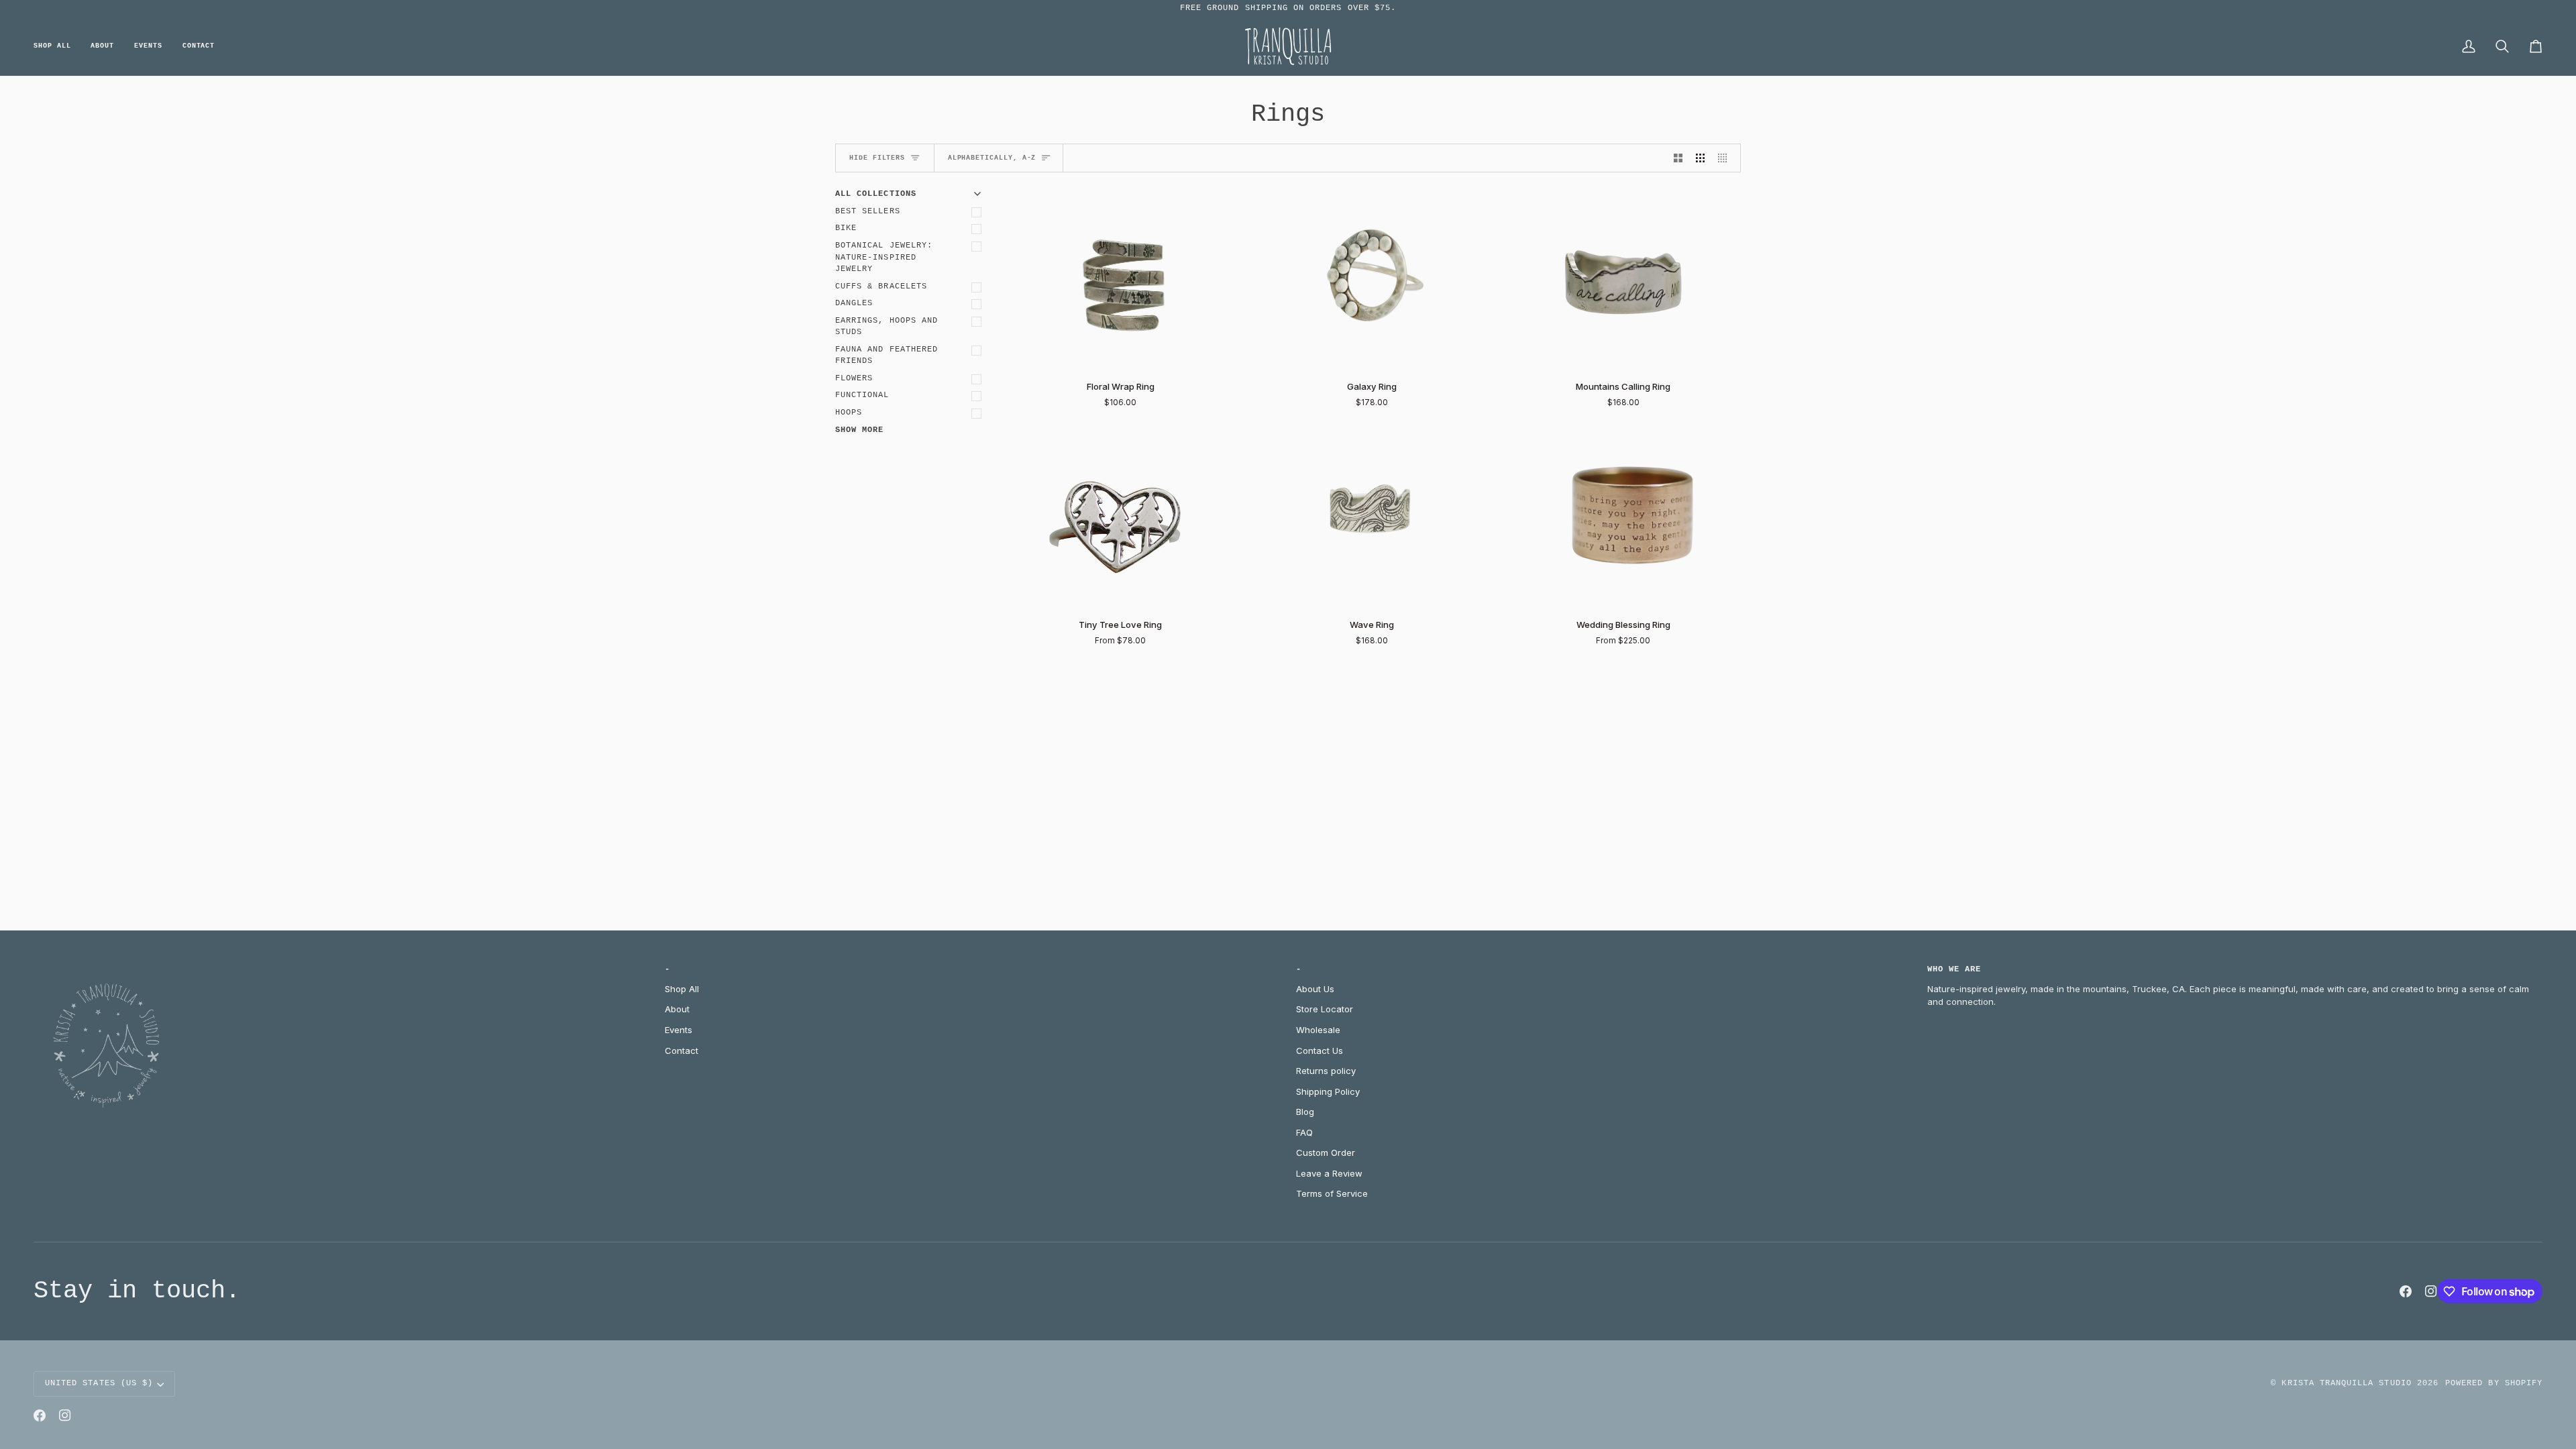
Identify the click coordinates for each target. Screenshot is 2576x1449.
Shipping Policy (1328, 1091)
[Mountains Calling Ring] (1623, 279)
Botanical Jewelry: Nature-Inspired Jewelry (884, 257)
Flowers (854, 378)
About (677, 1009)
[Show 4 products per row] (1726, 158)
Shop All (682, 989)
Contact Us (1320, 1051)
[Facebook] (2406, 1291)
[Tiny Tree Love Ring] (1121, 517)
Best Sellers (868, 211)
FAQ (1304, 1132)
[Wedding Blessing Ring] (1623, 517)
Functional (862, 395)
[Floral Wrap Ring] (1121, 279)
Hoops (849, 413)
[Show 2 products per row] (1678, 158)
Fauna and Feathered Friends (887, 356)
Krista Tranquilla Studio (2346, 1383)
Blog (1305, 1112)
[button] (57, 47)
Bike (846, 228)
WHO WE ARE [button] (1954, 969)
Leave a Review (1329, 1173)
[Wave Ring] (1372, 517)
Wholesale (1318, 1030)
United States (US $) (99, 1383)
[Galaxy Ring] (1372, 279)
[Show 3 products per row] (1700, 158)
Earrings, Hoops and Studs (887, 327)
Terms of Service (1332, 1193)
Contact (682, 1051)
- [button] (667, 969)
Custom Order (1326, 1152)
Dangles (854, 303)
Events (679, 1030)
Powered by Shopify (2494, 1383)
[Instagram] (2431, 1291)
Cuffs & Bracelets (881, 286)
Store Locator (1325, 1009)
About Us (1315, 989)
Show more (859, 430)
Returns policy (1326, 1071)
